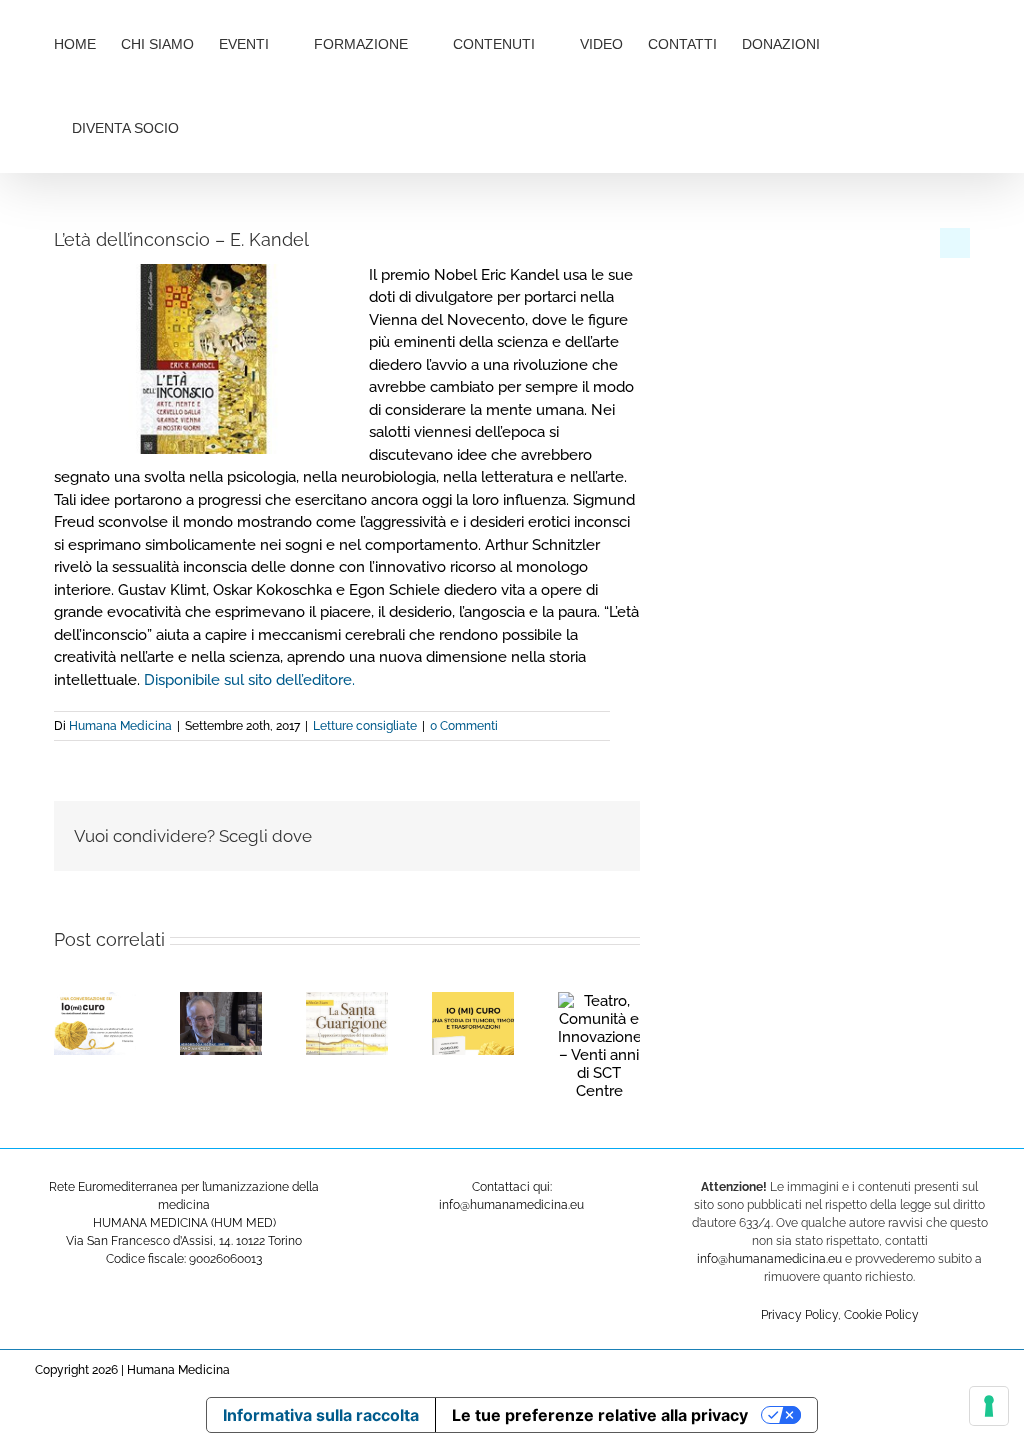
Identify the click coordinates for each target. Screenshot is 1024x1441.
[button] (245, 126)
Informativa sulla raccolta (321, 1415)
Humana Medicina (120, 726)
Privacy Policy (799, 1315)
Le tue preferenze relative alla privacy (600, 1415)
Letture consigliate (365, 726)
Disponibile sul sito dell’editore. (249, 680)
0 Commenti (464, 726)
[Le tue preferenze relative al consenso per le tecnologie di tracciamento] (989, 1406)
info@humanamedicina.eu (769, 1259)
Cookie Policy (881, 1315)
